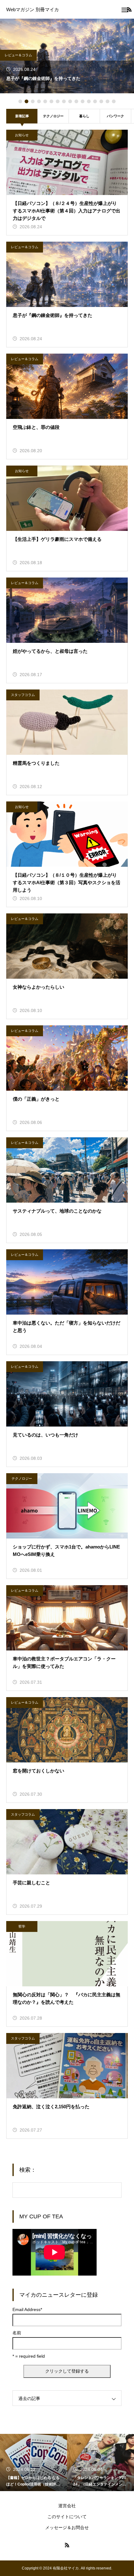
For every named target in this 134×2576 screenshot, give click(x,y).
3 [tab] (33, 101)
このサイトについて (67, 2517)
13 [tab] (95, 101)
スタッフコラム (23, 695)
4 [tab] (39, 101)
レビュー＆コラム (18, 55)
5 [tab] (45, 101)
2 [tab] (26, 101)
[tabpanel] (67, 56)
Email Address (27, 2309)
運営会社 (67, 2506)
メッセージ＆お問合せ (67, 2527)
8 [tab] (64, 101)
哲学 (22, 1926)
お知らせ (22, 135)
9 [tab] (70, 101)
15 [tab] (108, 101)
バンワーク (115, 116)
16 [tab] (114, 101)
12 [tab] (89, 101)
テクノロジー (53, 116)
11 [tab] (83, 101)
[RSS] (67, 2545)
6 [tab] (51, 101)
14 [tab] (101, 101)
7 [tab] (58, 101)
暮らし (84, 116)
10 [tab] (76, 101)
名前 (17, 2333)
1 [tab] (20, 101)
